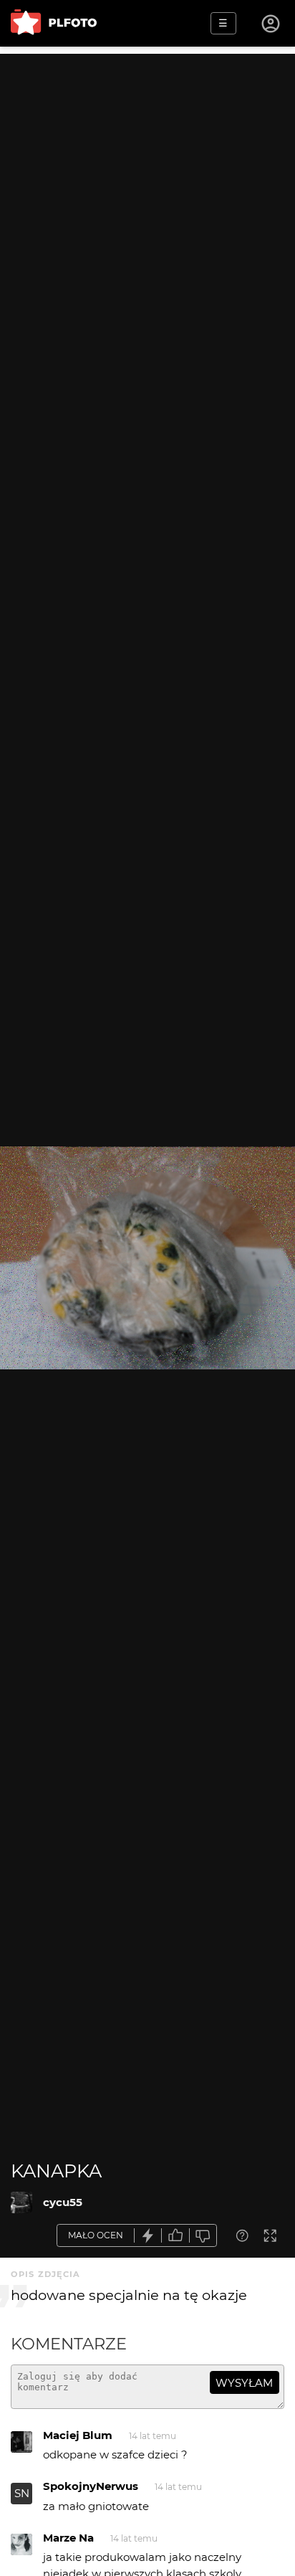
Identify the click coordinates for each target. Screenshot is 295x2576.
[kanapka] (21, 2202)
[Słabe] (203, 2236)
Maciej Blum (78, 2435)
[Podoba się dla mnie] (175, 2236)
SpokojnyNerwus (91, 2486)
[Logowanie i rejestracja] (271, 24)
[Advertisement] (147, 201)
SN (22, 2493)
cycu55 (63, 2202)
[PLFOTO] (54, 23)
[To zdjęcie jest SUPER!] (148, 2236)
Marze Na (68, 2538)
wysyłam (244, 2383)
